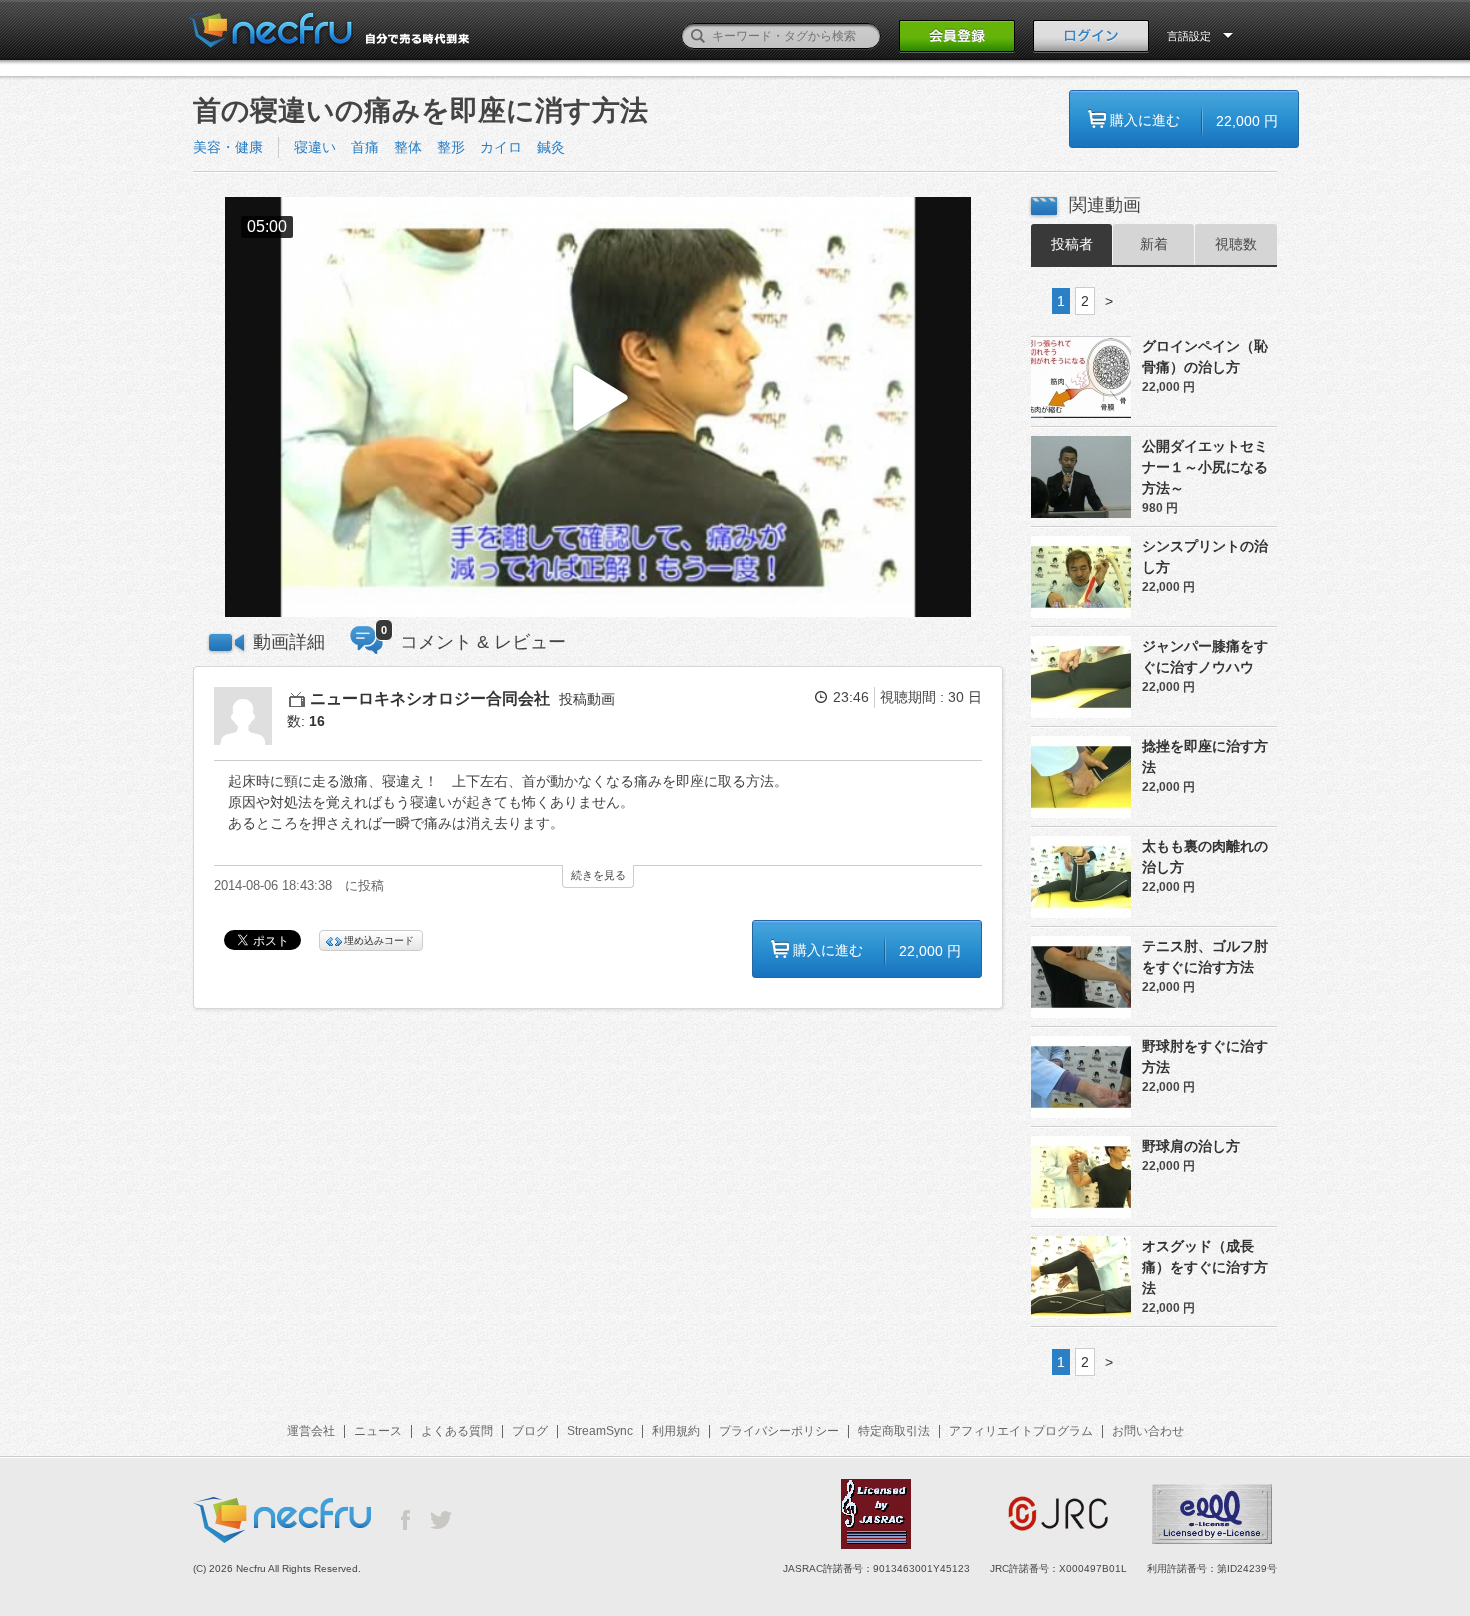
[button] (598, 407)
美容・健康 (228, 147)
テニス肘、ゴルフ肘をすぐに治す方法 (1205, 956)
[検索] (698, 36)
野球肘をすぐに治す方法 (1205, 1056)
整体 (408, 147)
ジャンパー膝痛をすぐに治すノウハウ (1205, 656)
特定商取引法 (894, 1431)
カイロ (501, 147)
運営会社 (311, 1431)
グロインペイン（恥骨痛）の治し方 (1205, 356)
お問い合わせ (1148, 1431)
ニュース (378, 1431)
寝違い (315, 147)
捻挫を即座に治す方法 (1205, 756)
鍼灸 (551, 147)
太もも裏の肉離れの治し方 (1205, 856)
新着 (1154, 244)
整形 (451, 147)
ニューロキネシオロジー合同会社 (430, 698)
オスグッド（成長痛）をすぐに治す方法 (1205, 1267)
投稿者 (1072, 244)
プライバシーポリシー (779, 1431)
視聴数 (1236, 244)
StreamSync (600, 1431)
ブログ (530, 1431)
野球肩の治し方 (1191, 1146)
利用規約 (676, 1431)
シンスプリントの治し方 (1205, 556)
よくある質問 (457, 1431)
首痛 (365, 147)
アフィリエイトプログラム (1021, 1431)
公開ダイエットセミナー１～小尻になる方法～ (1205, 467)
